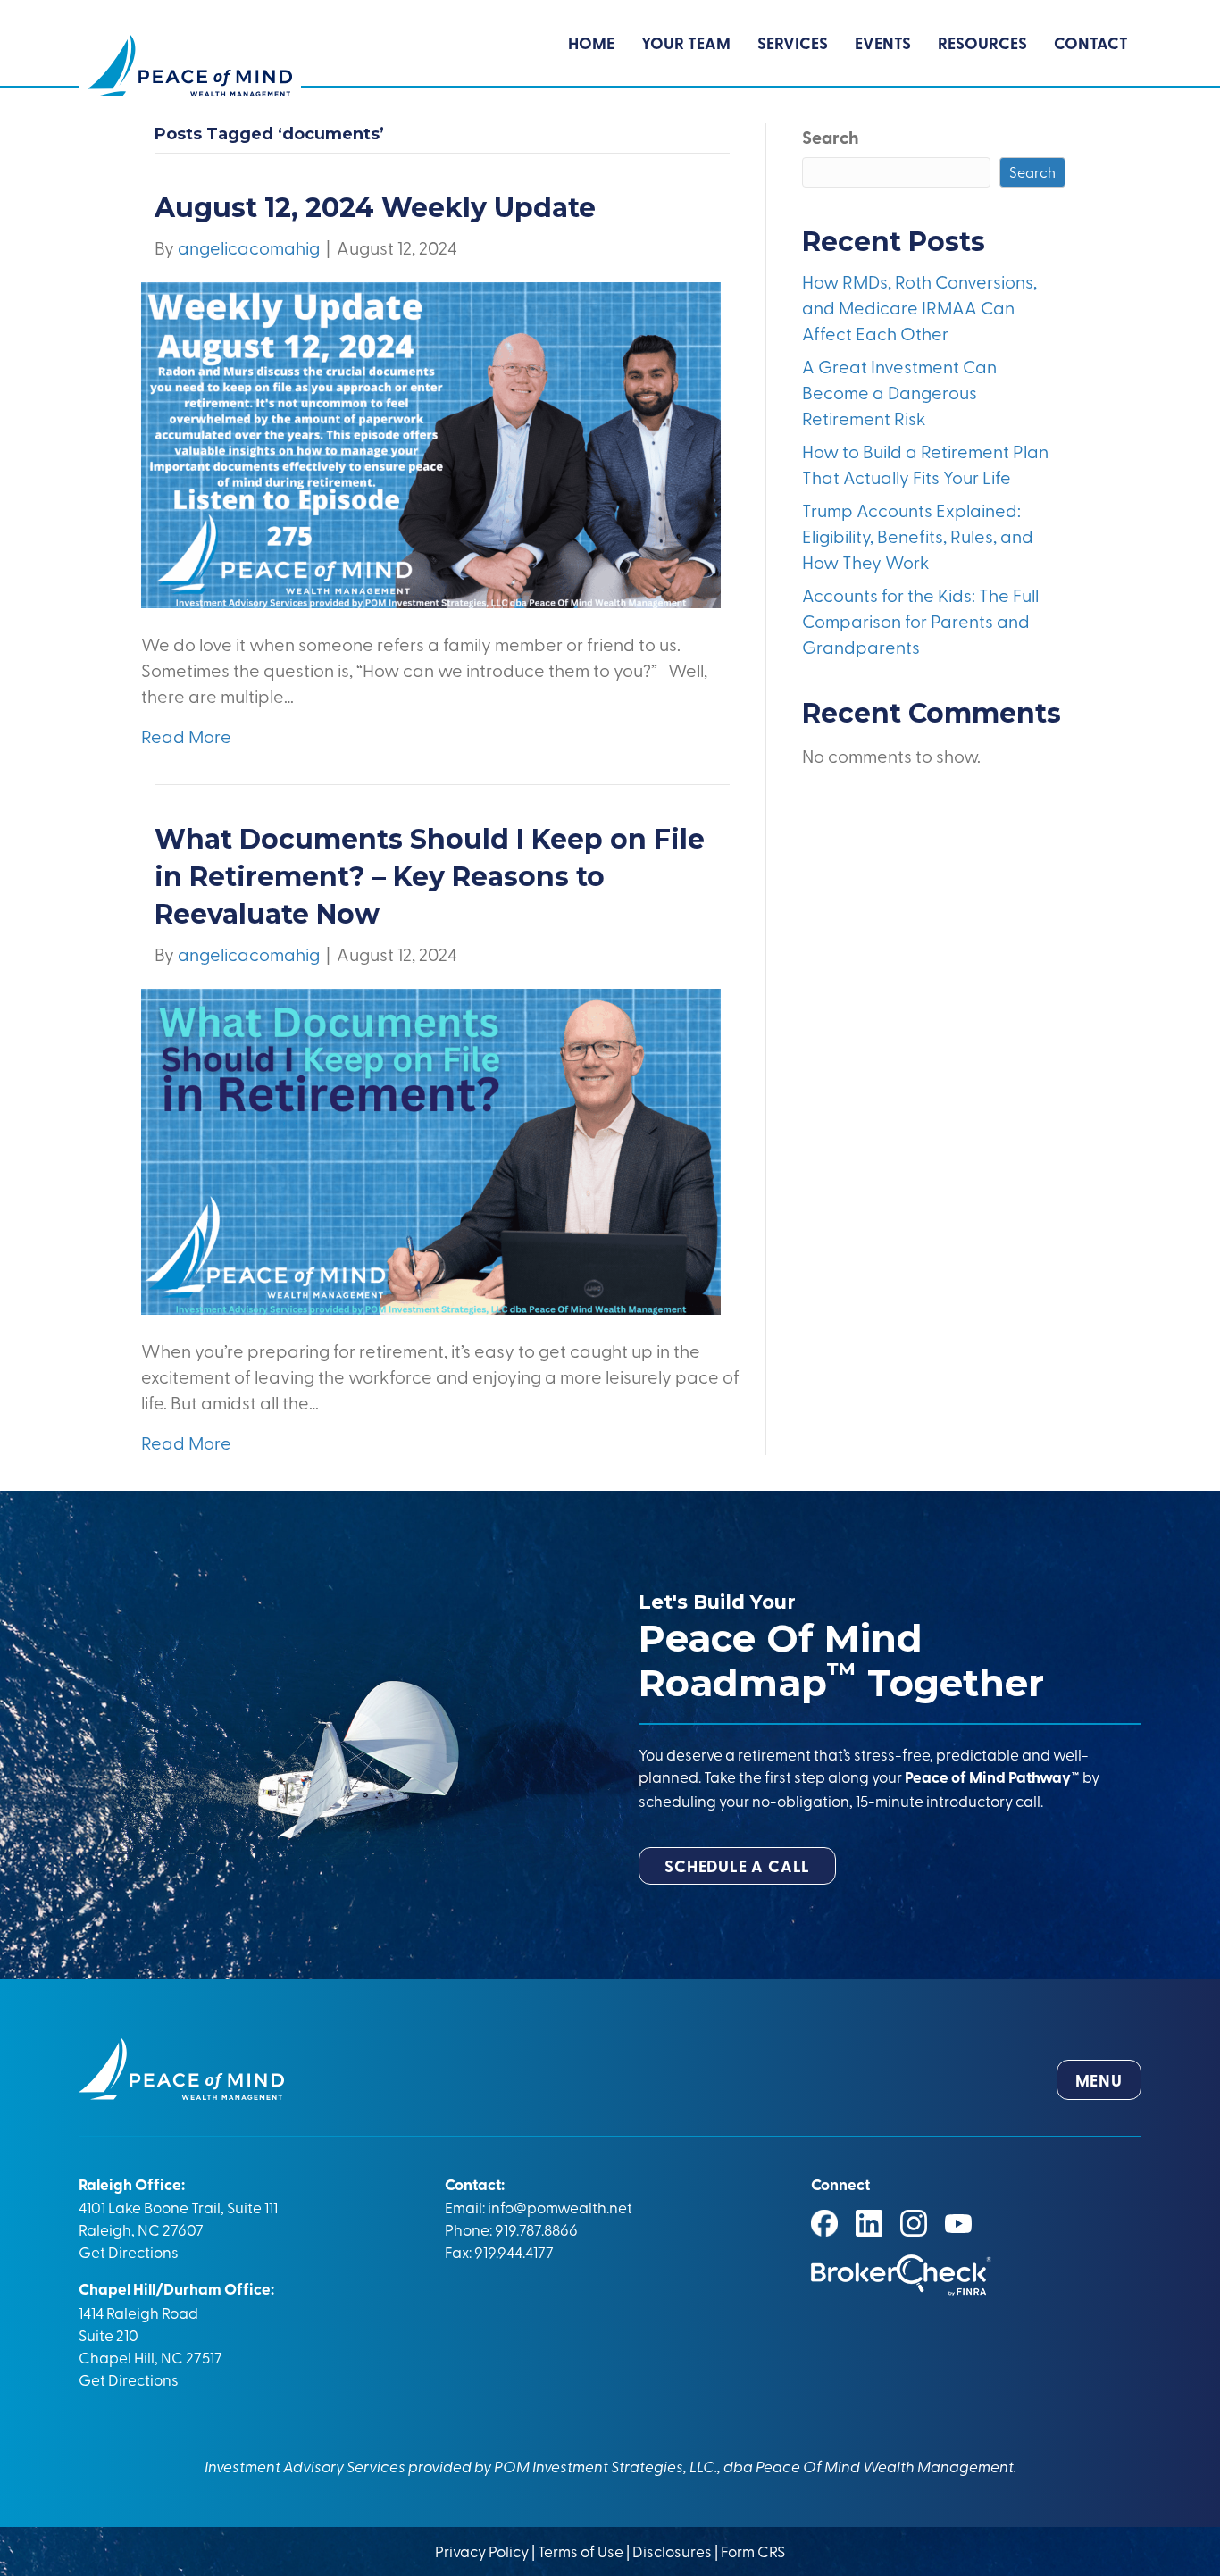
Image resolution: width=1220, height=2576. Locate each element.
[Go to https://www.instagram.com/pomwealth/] (914, 2223)
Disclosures (672, 2551)
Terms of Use (581, 2551)
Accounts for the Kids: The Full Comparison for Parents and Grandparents (920, 620)
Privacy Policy (483, 2551)
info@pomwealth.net (560, 2207)
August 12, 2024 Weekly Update (375, 208)
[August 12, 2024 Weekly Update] (431, 443)
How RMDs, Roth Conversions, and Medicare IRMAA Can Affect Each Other (919, 307)
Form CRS (753, 2551)
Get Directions (129, 2251)
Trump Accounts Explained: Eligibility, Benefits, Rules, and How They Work (918, 535)
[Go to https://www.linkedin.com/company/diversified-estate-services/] (869, 2223)
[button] (737, 1866)
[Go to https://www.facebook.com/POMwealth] (824, 2223)
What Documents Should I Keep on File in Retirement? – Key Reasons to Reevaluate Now (430, 877)
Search (831, 137)
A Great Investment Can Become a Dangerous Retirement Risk (899, 392)
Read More (186, 736)
